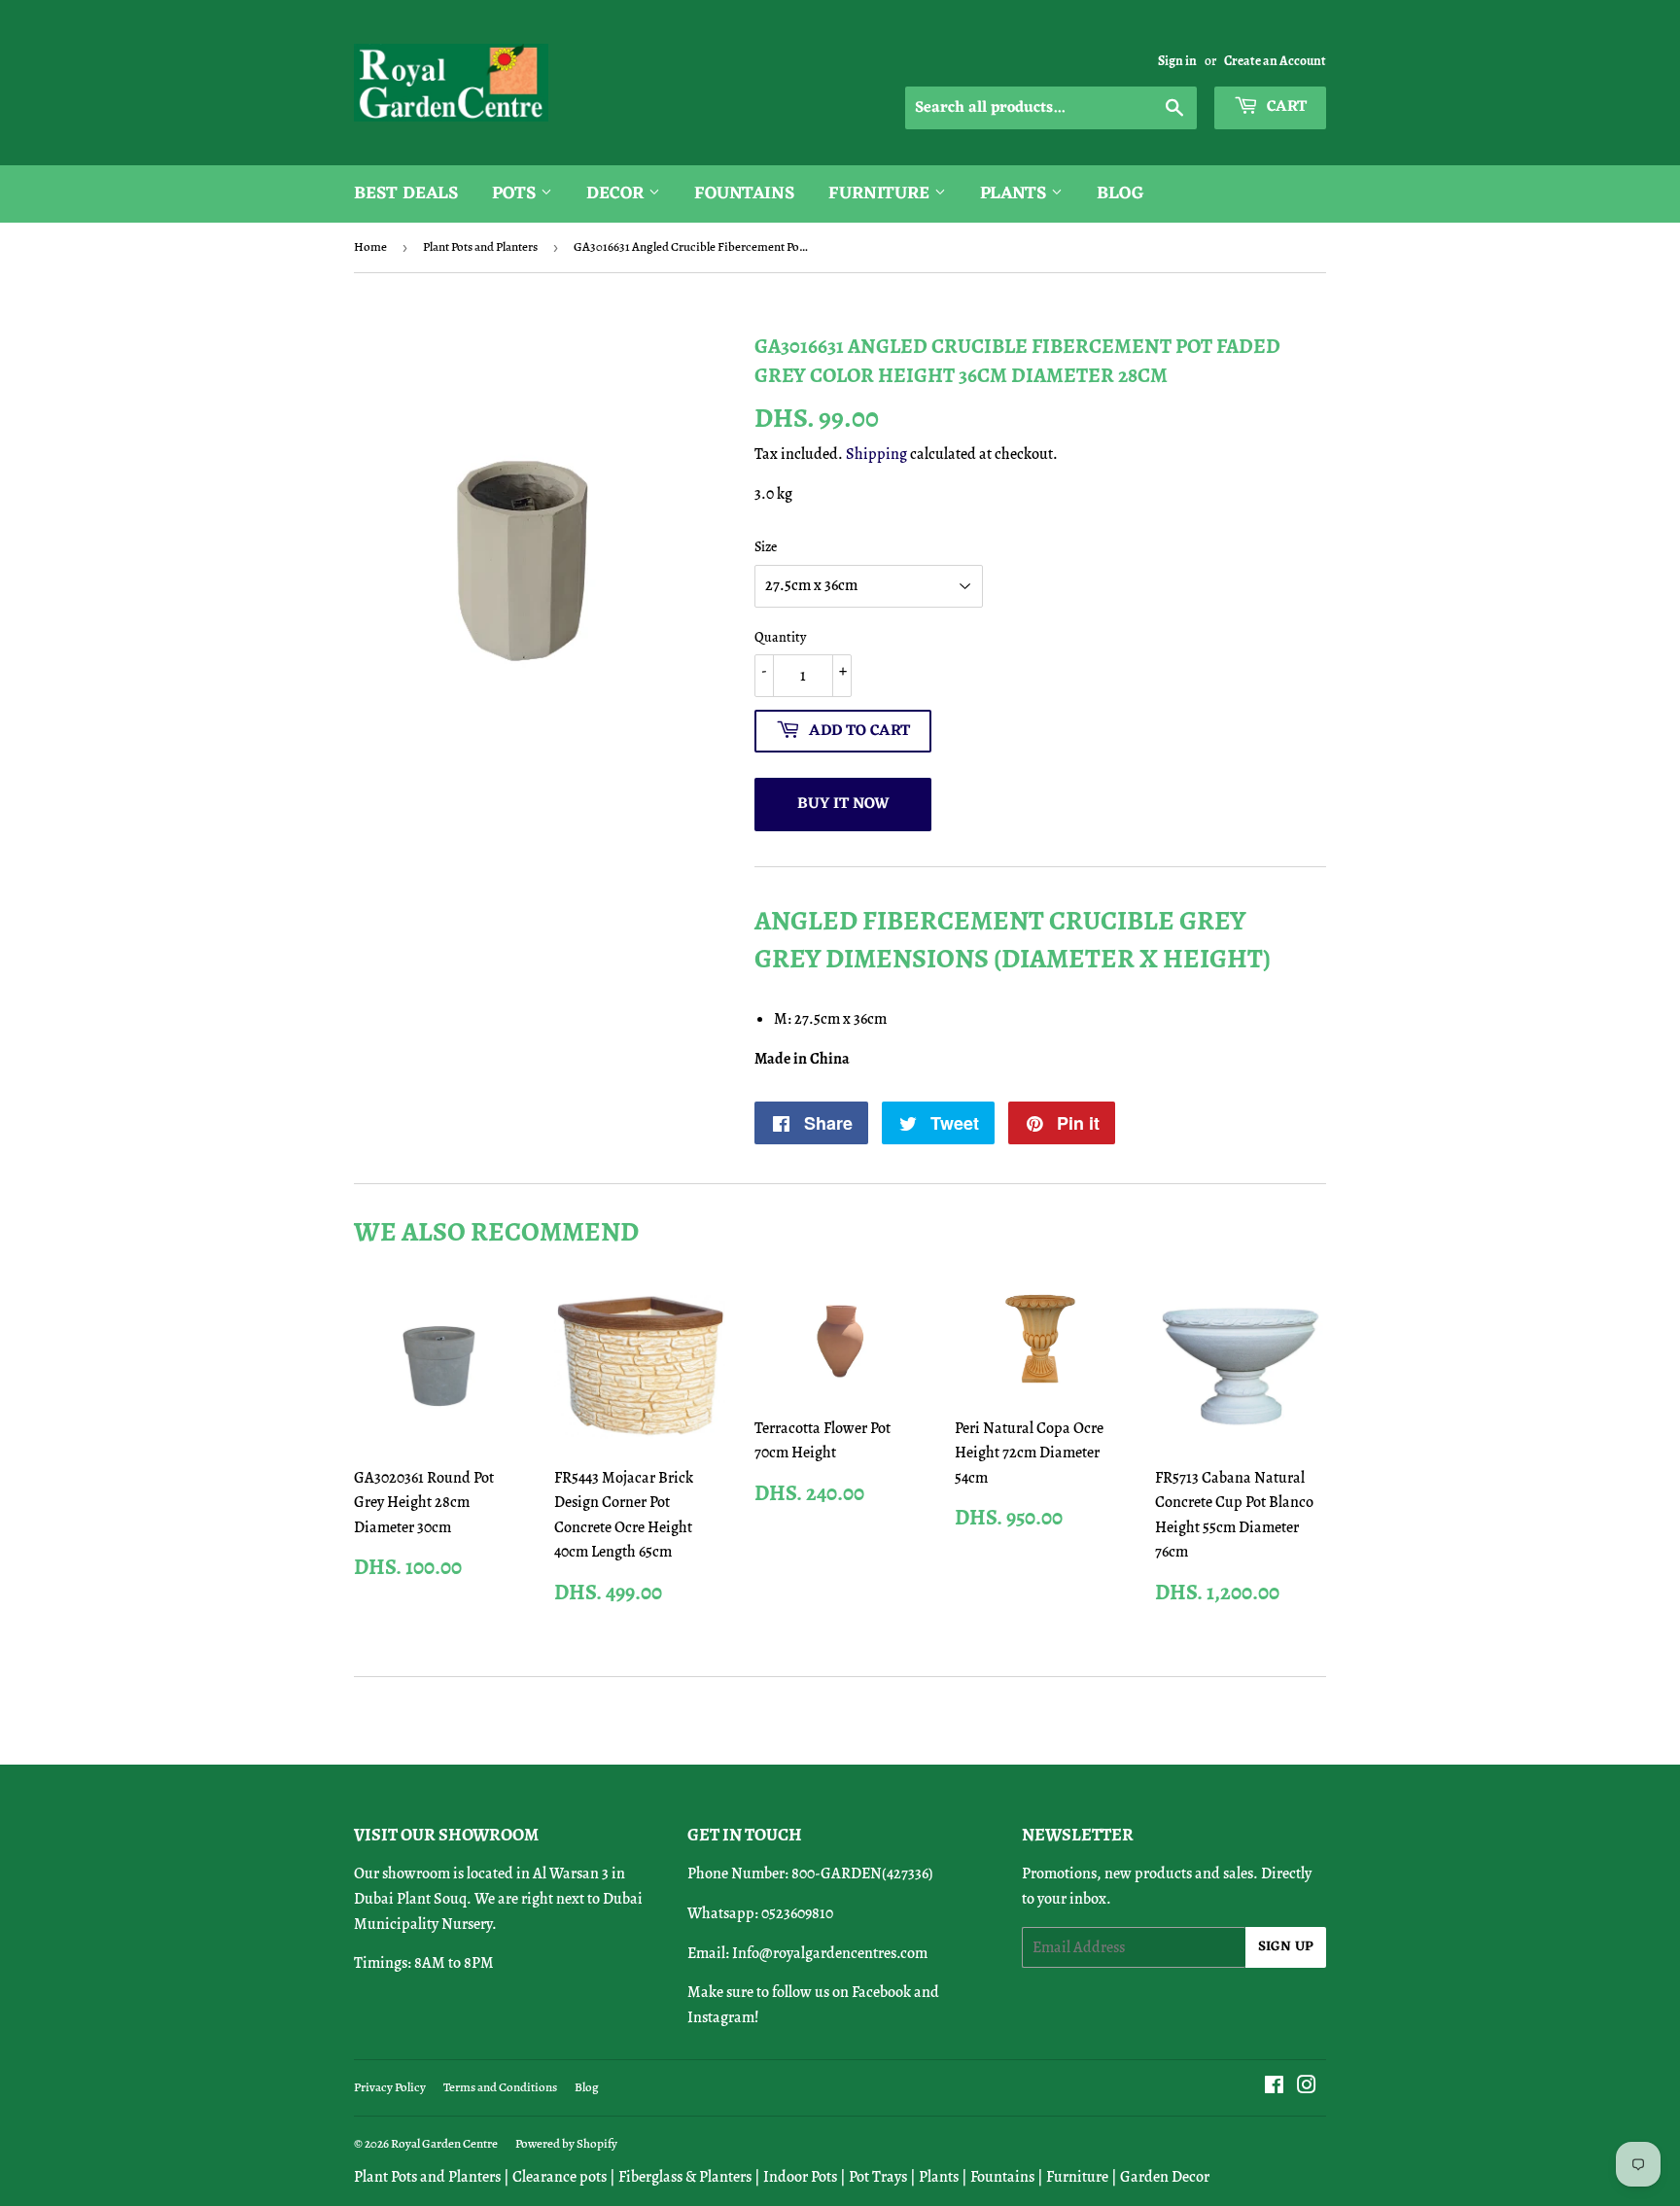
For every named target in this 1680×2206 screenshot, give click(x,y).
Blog (1120, 193)
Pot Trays (878, 2177)
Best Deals (406, 193)
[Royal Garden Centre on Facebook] (1274, 2087)
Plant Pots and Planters (480, 246)
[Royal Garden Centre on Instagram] (1307, 2087)
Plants (1015, 193)
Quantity (780, 637)
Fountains (744, 193)
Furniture (881, 193)
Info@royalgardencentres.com (830, 1953)
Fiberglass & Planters (685, 2177)
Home (370, 246)
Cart (1285, 107)
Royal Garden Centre (444, 2143)
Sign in (1177, 61)
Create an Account (1275, 61)
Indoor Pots (800, 2177)
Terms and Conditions (500, 2087)
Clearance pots (560, 2177)
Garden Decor (1165, 2177)
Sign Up (1286, 1947)
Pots (516, 193)
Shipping (876, 454)
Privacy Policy (390, 2087)
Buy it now (843, 804)
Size (766, 547)
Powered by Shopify (566, 2143)
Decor (617, 193)
